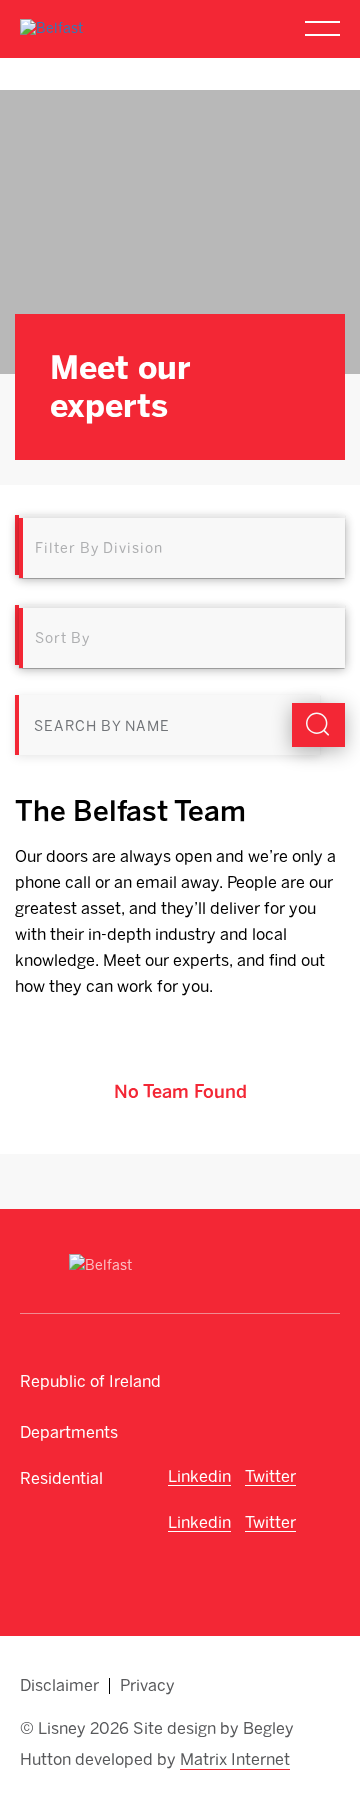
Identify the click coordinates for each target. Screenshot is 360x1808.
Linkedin (199, 1476)
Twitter (270, 1476)
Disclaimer (59, 1686)
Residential (61, 1478)
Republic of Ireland (90, 1381)
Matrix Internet (235, 1760)
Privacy (147, 1686)
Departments (69, 1432)
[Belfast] (51, 28)
